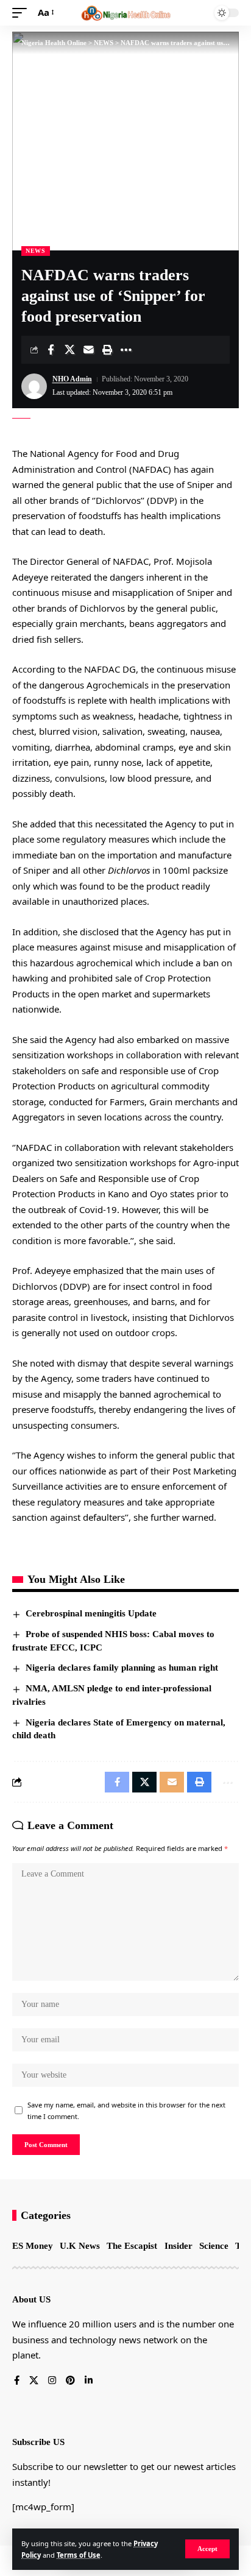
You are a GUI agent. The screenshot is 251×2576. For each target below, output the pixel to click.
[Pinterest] (70, 2381)
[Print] (107, 350)
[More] (126, 350)
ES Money (33, 2246)
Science (214, 2246)
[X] (34, 2381)
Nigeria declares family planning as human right (122, 1668)
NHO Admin (72, 379)
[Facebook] (17, 2381)
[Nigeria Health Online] (126, 13)
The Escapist (132, 2246)
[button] (207, 2549)
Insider (179, 2246)
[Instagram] (52, 2381)
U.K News (80, 2246)
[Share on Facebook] (51, 350)
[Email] (88, 350)
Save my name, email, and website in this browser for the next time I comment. (126, 2111)
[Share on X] (69, 350)
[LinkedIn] (89, 2381)
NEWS (36, 251)
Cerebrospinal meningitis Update (91, 1613)
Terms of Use (79, 2555)
